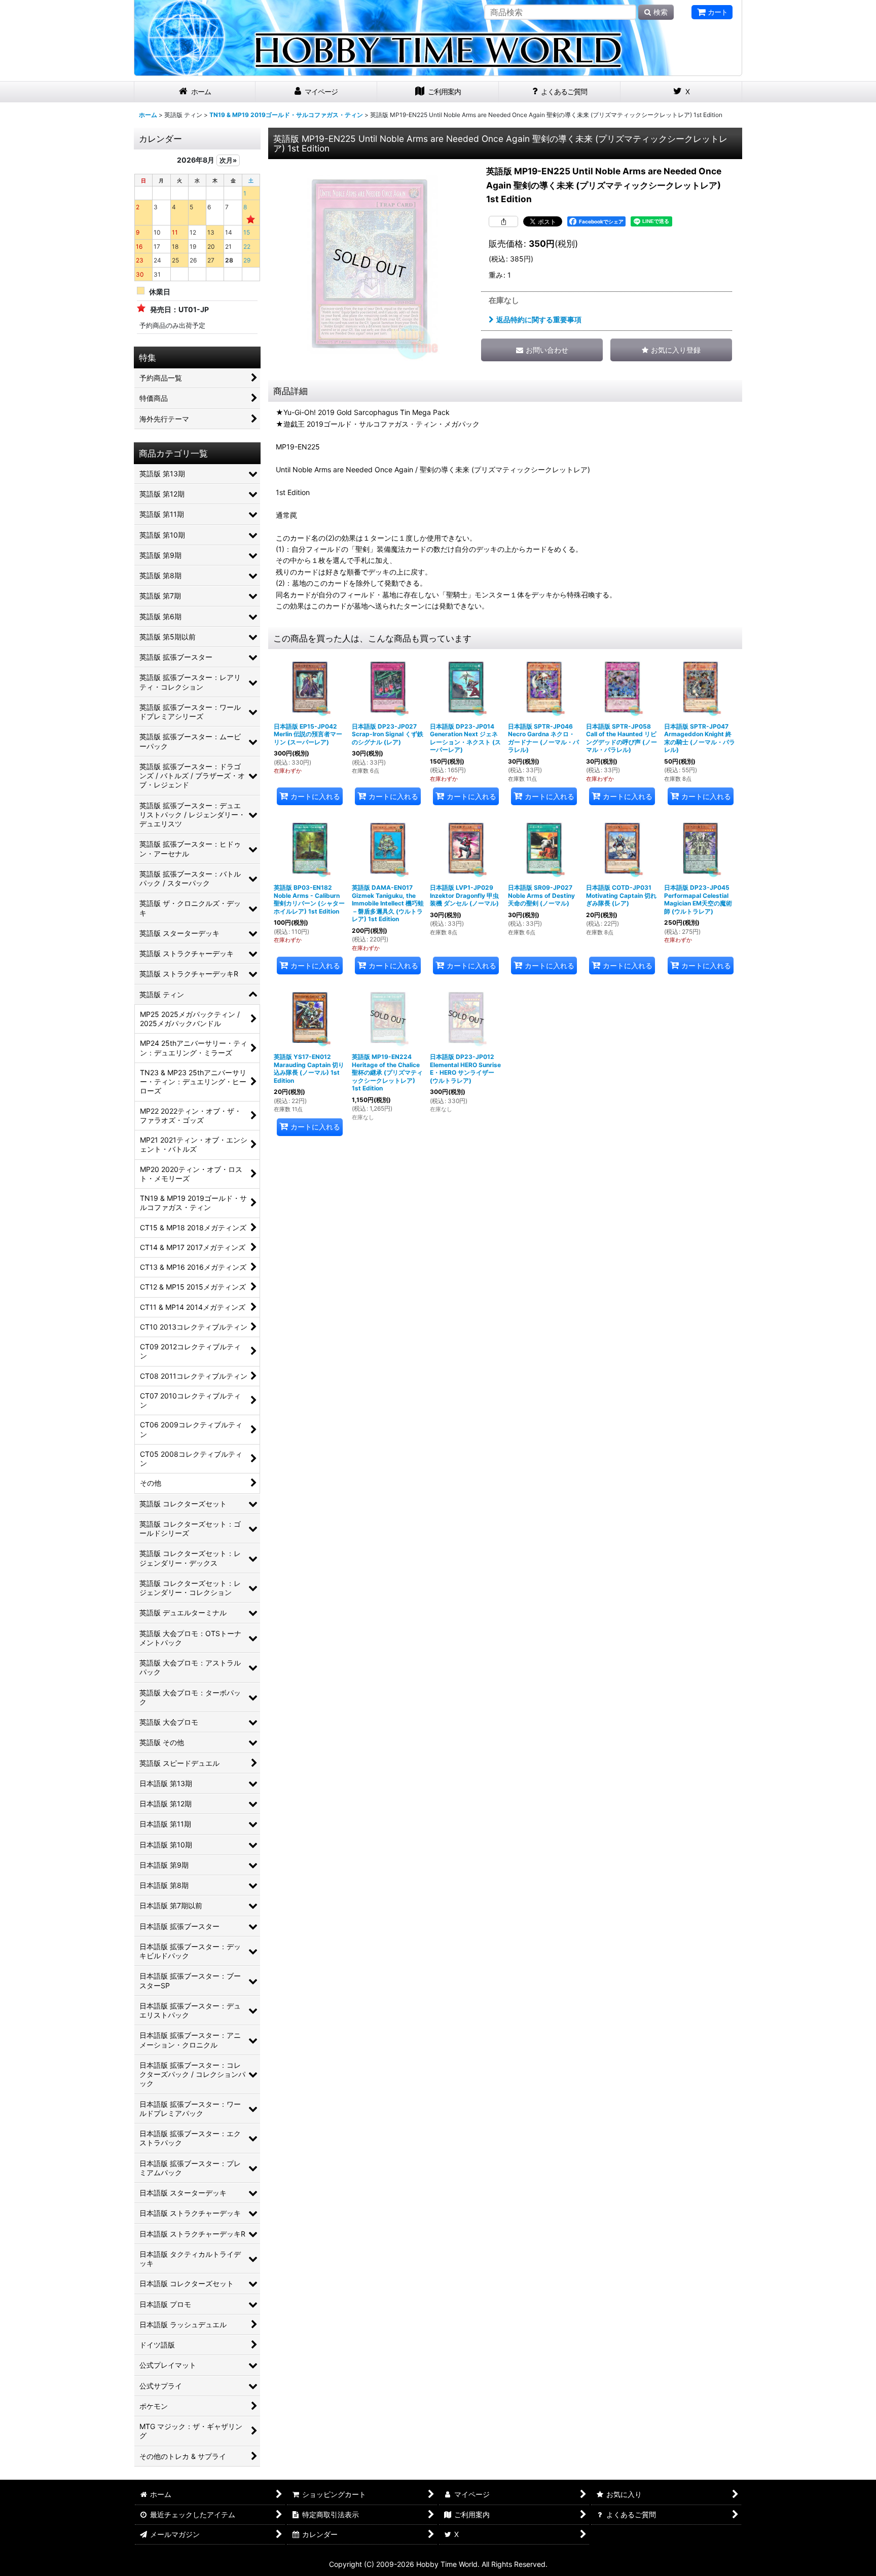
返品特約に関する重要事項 (539, 319)
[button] (671, 350)
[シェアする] (503, 221)
